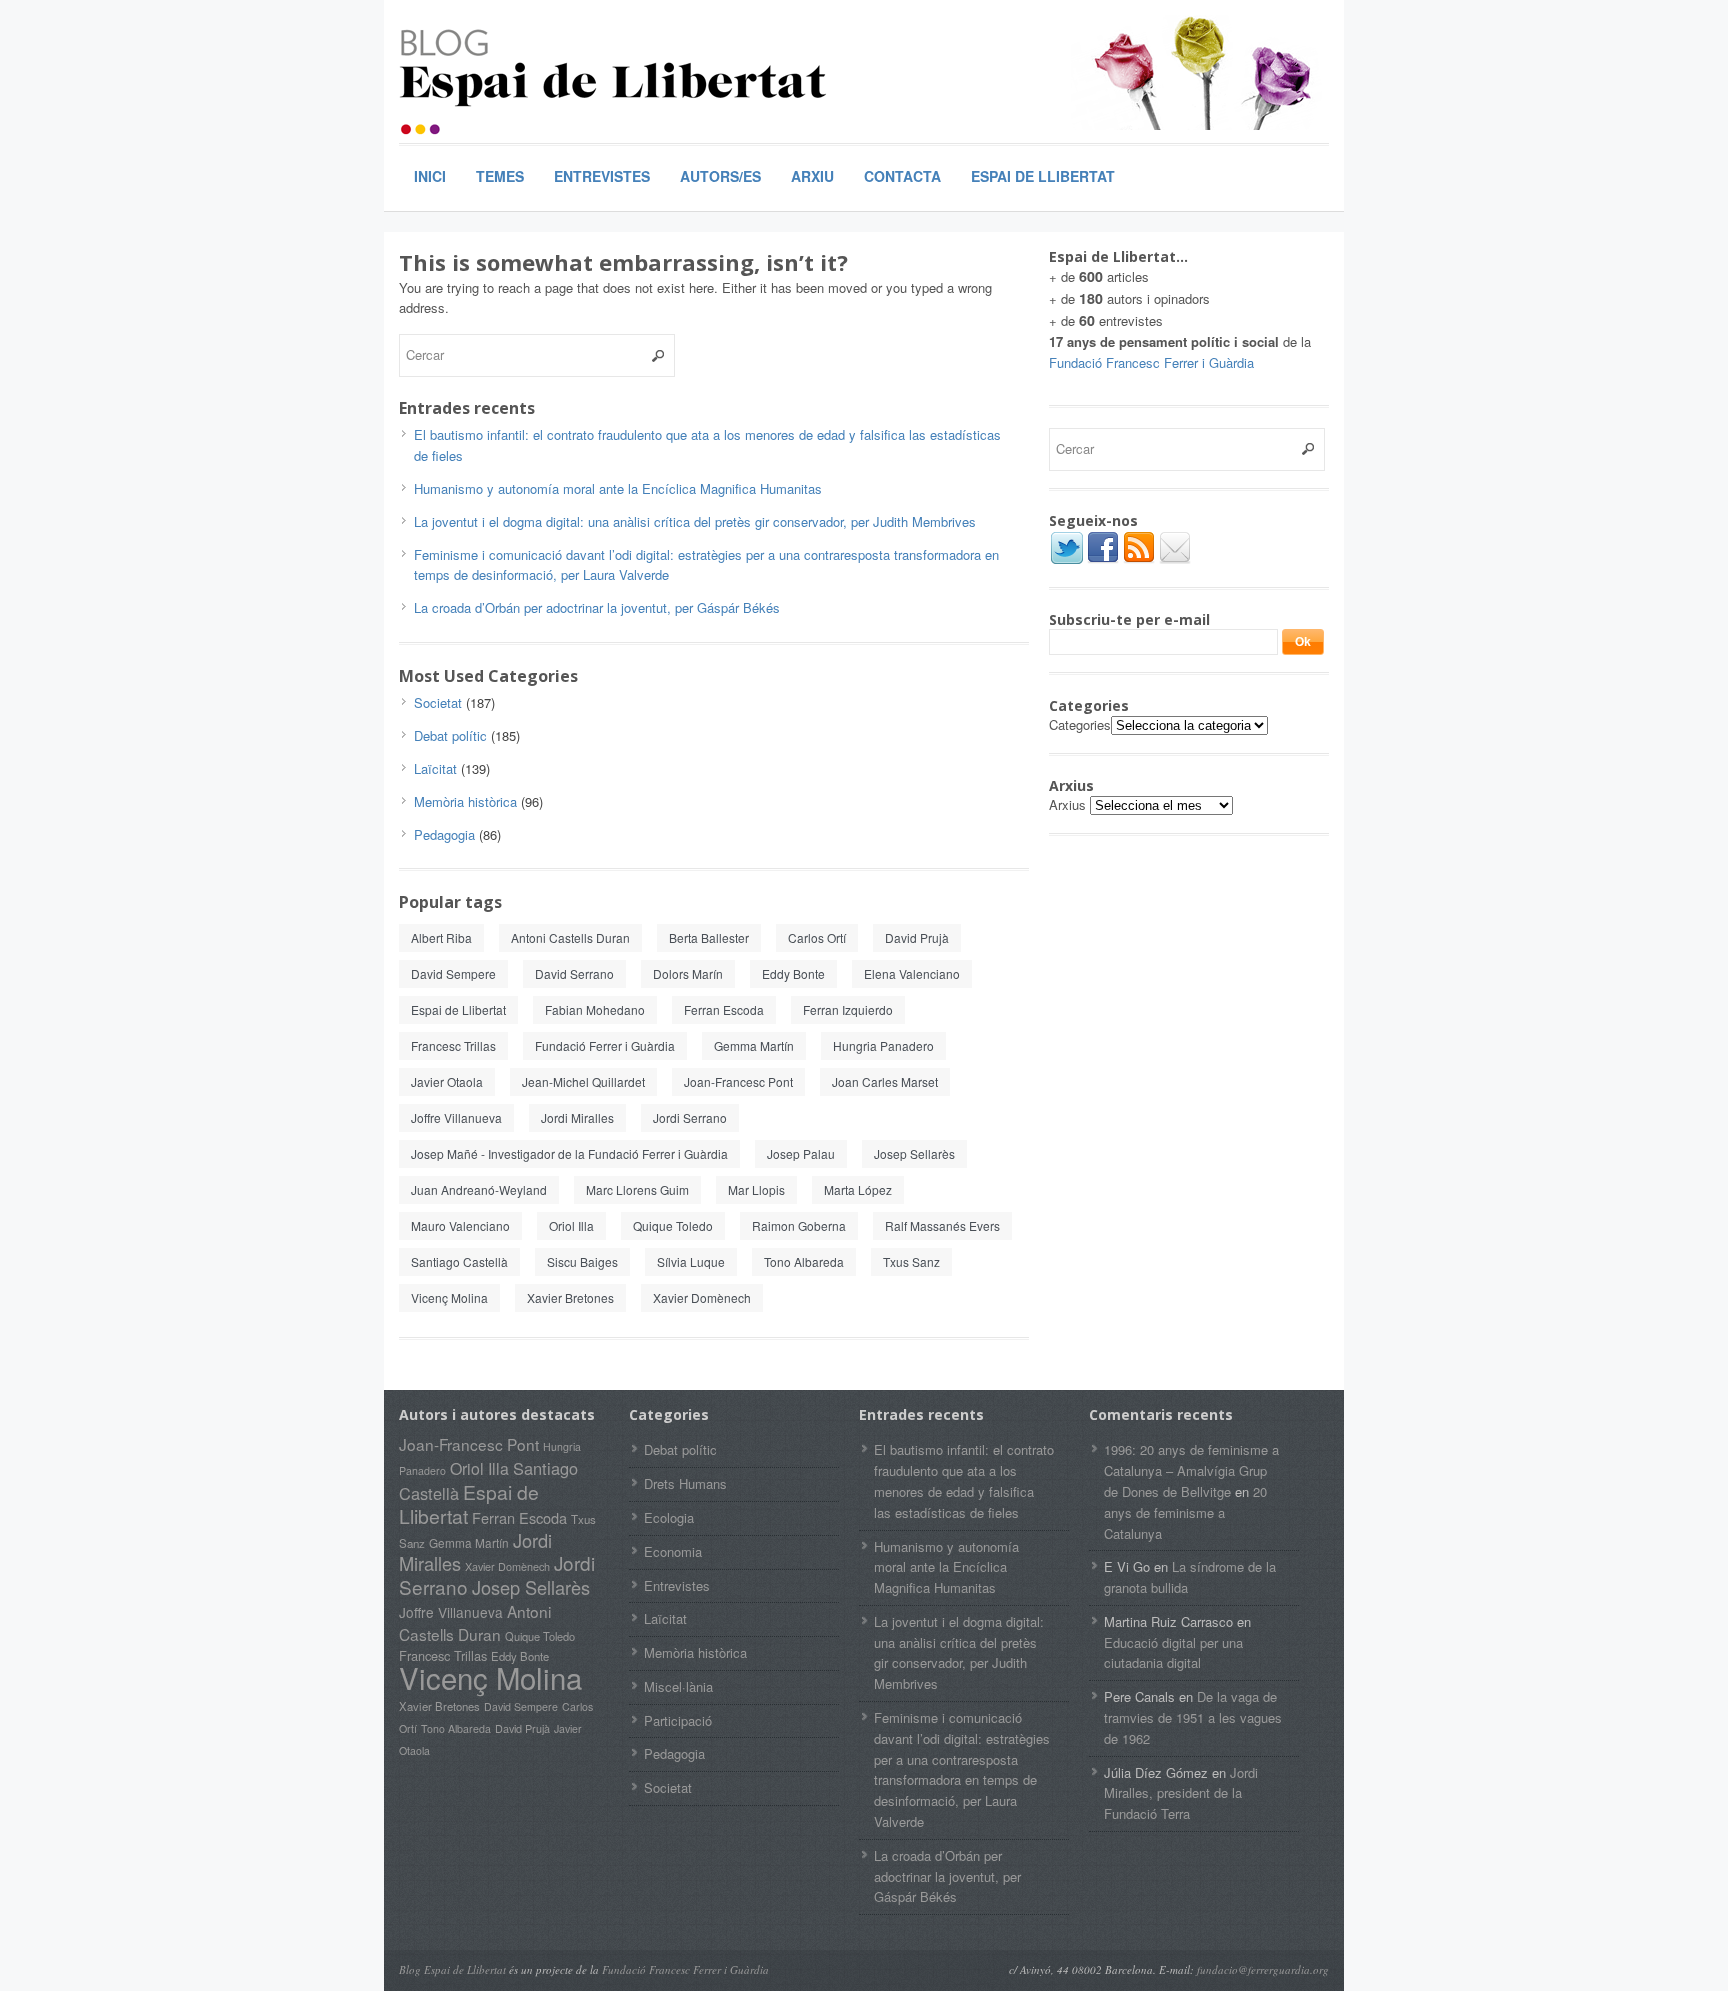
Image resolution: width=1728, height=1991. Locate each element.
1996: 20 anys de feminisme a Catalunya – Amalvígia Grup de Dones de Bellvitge (1191, 1470)
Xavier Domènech (702, 1297)
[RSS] (1139, 560)
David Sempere (453, 973)
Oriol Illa (571, 1225)
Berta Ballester (709, 937)
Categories (1080, 724)
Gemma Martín (754, 1045)
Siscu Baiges (582, 1261)
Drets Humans (685, 1483)
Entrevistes (602, 176)
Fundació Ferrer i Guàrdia (605, 1045)
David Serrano (574, 973)
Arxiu (812, 176)
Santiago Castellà (459, 1261)
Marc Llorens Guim (637, 1189)
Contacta (902, 176)
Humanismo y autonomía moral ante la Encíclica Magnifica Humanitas (618, 488)
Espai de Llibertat (1043, 176)
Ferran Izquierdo (848, 1009)
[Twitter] (1067, 560)
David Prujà (917, 937)
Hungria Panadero (883, 1045)
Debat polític (450, 735)
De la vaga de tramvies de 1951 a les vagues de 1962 (1193, 1717)
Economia (673, 1551)
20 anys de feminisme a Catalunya (1185, 1512)
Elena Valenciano (912, 973)
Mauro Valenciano (460, 1225)
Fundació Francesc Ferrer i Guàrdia (1151, 362)
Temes (500, 176)
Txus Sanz (911, 1261)
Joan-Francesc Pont (738, 1081)
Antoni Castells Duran (570, 937)
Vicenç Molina (449, 1297)
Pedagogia (444, 834)
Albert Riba (441, 937)
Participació (678, 1720)
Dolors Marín (688, 973)
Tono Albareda (804, 1261)
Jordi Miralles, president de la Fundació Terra (1181, 1793)
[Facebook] (1103, 560)
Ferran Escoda (724, 1009)
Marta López (858, 1189)
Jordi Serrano (690, 1117)
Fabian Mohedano (595, 1009)
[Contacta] (1175, 560)
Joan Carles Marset (885, 1081)
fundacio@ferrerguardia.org (1263, 1969)
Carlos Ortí (817, 937)
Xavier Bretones (570, 1297)
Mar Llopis (756, 1189)
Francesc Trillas (453, 1045)
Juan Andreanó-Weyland (479, 1189)
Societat (438, 702)
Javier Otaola (447, 1081)
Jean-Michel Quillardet (583, 1081)
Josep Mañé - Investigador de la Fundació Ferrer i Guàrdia (569, 1153)
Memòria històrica (465, 801)
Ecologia (669, 1517)
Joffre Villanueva (456, 1117)
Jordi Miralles (577, 1117)
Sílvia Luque (691, 1261)
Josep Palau (801, 1153)
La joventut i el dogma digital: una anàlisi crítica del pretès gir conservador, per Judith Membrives (695, 521)
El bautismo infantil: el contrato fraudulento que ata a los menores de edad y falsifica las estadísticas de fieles (964, 1480)
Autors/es (720, 176)
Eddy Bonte (793, 973)
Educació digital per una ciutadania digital (1173, 1653)
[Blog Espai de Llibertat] (614, 77)
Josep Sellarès (914, 1153)
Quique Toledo (673, 1225)
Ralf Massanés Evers (942, 1225)
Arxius (1067, 804)
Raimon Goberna (799, 1225)
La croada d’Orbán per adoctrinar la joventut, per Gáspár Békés (597, 607)
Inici (430, 176)
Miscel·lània (678, 1686)
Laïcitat (435, 768)
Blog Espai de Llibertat (452, 1969)
